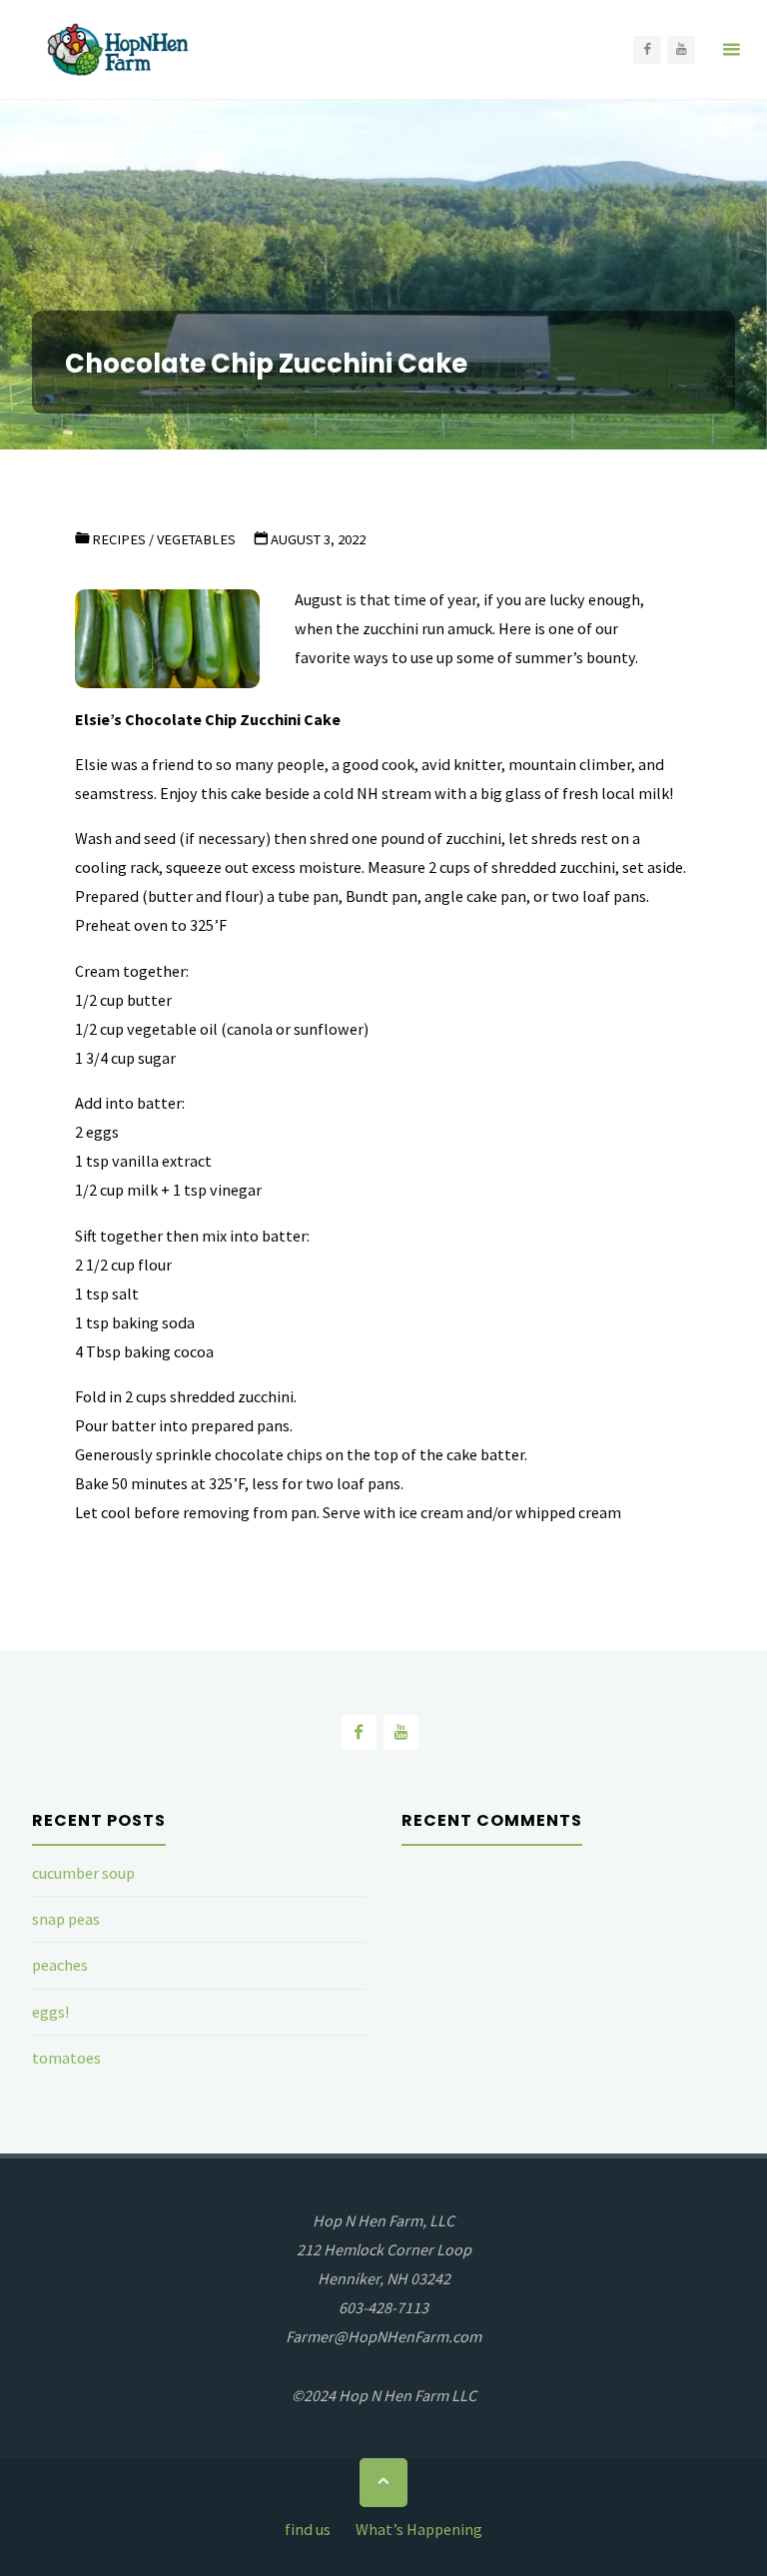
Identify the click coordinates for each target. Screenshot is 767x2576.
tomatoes (66, 2058)
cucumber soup (83, 1873)
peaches (60, 1965)
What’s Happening (419, 2529)
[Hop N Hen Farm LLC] (120, 50)
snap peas (66, 1919)
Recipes (119, 539)
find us (308, 2529)
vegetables (196, 539)
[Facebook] (647, 50)
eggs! (50, 2012)
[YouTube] (681, 50)
